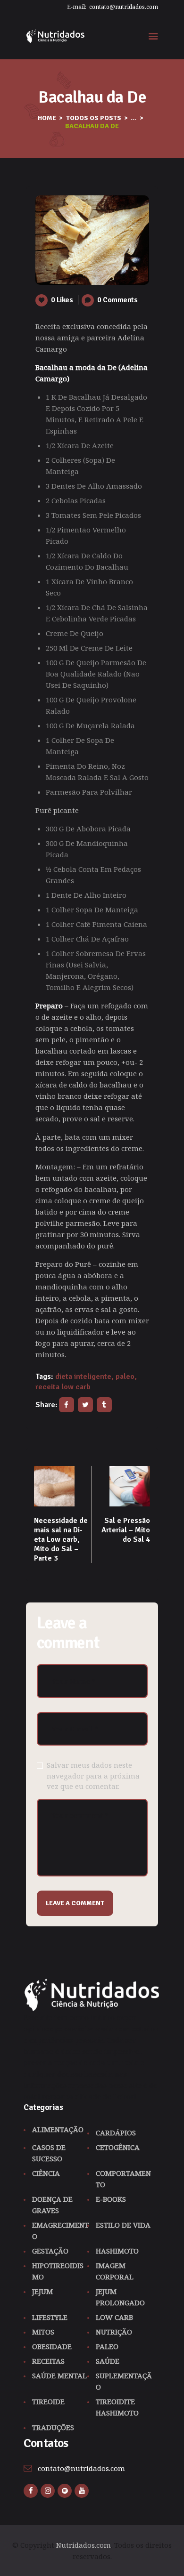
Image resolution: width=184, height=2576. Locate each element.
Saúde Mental (59, 2375)
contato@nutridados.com (81, 2468)
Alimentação (58, 2129)
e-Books (111, 2199)
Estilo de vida (123, 2225)
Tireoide (48, 2401)
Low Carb (114, 2317)
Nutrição (114, 2332)
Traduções (53, 2427)
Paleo (107, 2346)
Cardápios (116, 2133)
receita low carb (63, 1387)
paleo (125, 1377)
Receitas (48, 2361)
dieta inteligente (83, 1377)
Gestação (50, 2251)
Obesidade (52, 2346)
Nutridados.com (84, 2545)
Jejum (42, 2291)
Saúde (108, 2361)
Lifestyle (50, 2317)
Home (47, 118)
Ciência (46, 2173)
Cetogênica (118, 2147)
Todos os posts (94, 118)
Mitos (43, 2332)
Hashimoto (117, 2251)
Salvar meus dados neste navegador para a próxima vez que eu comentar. (93, 1775)
